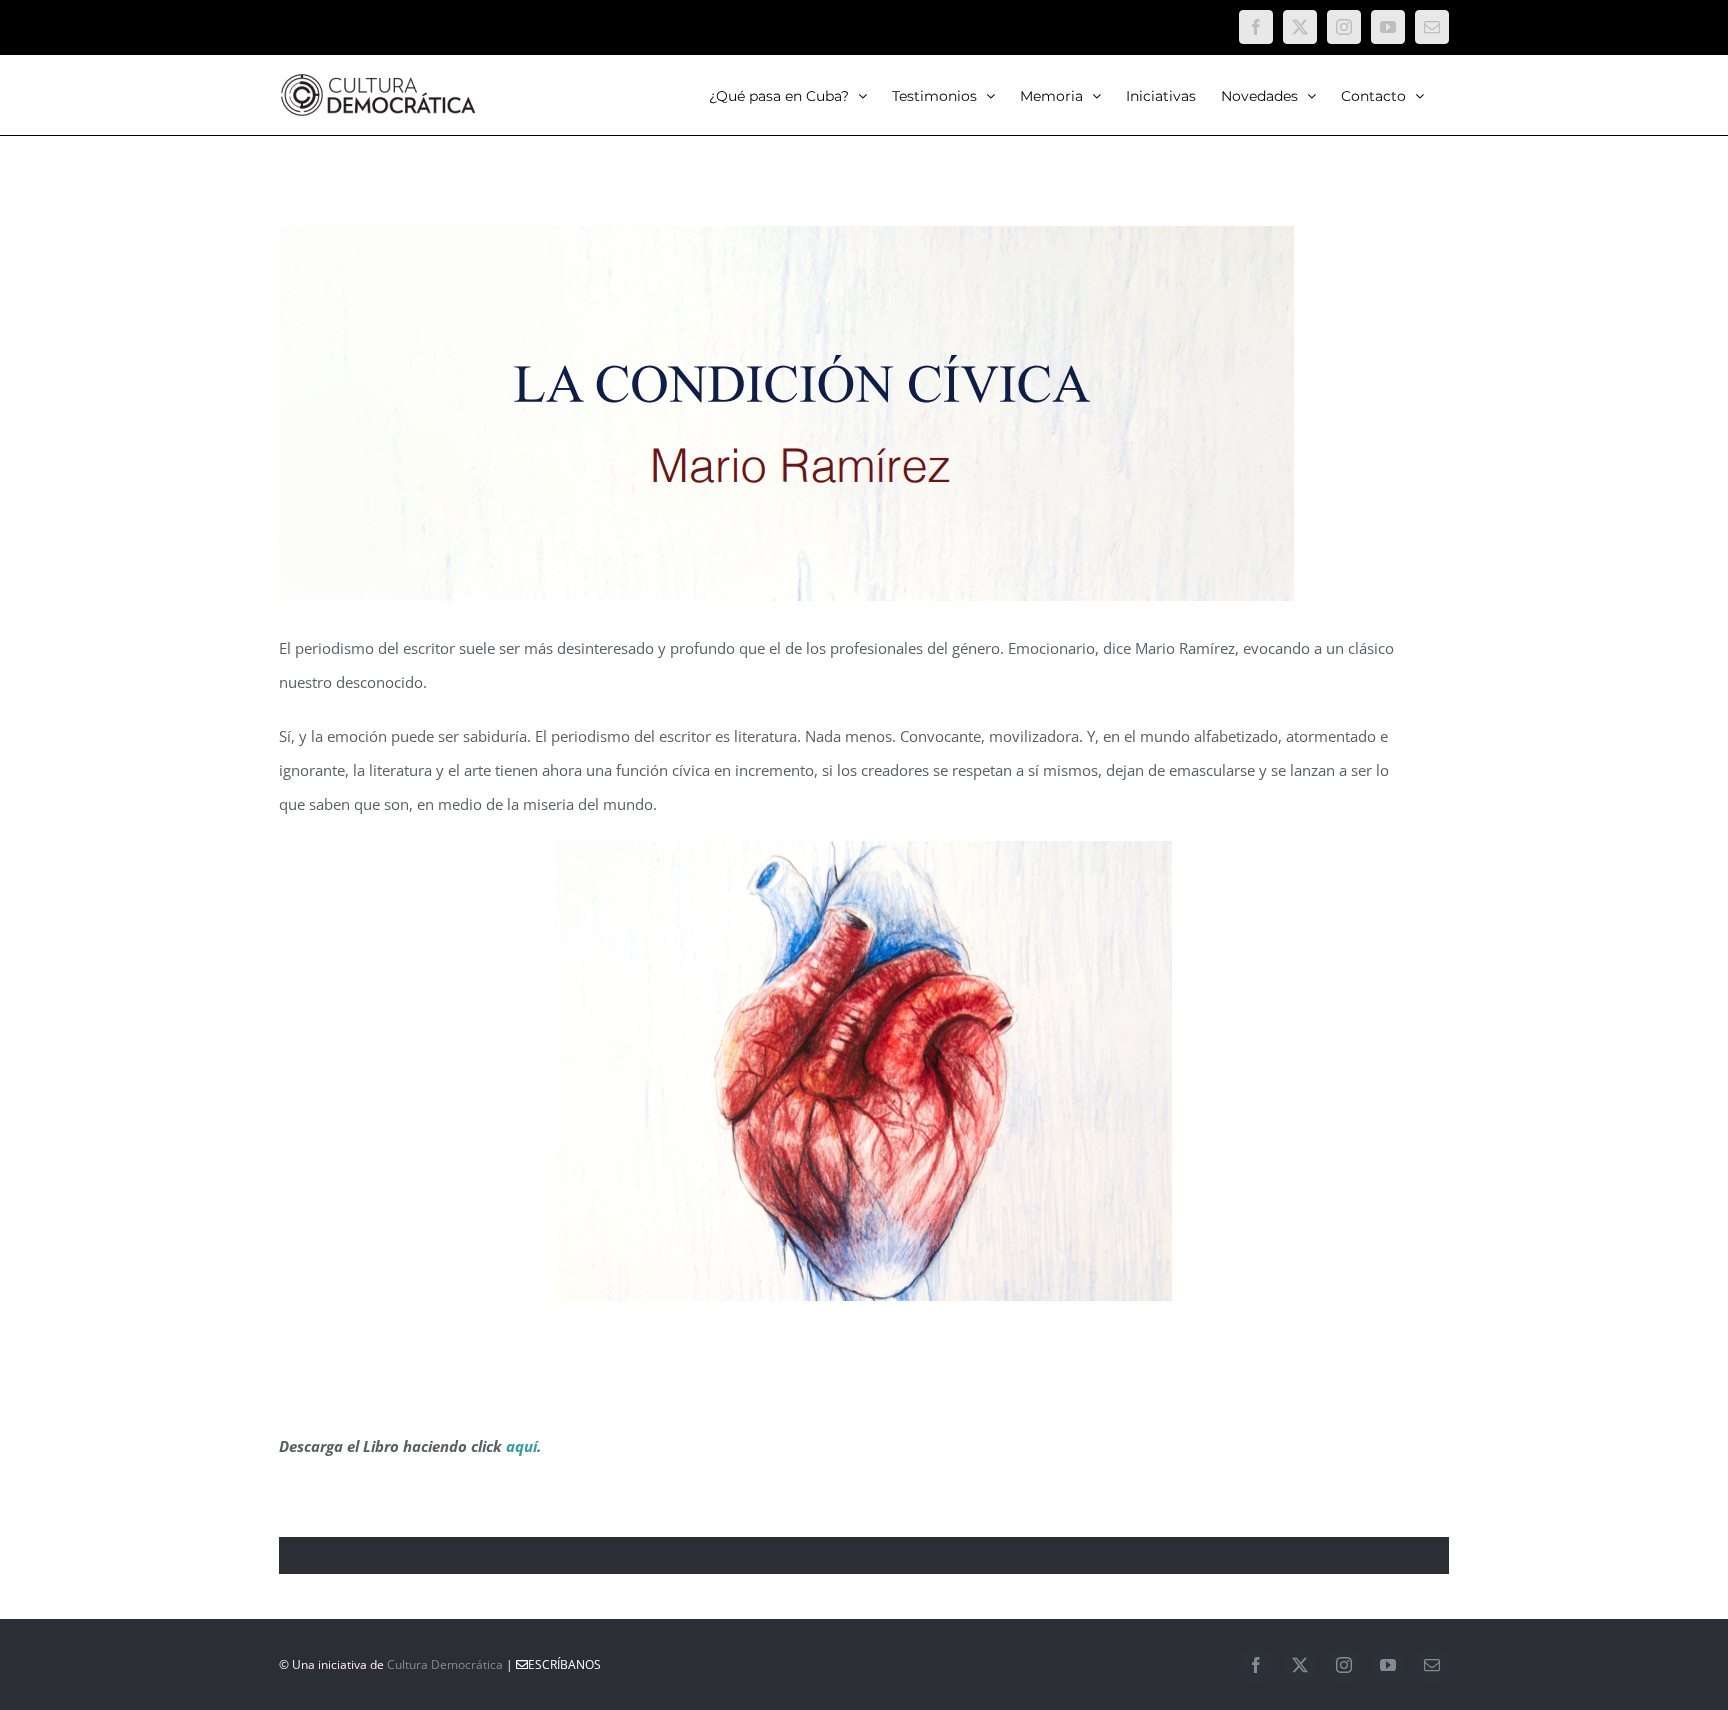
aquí (521, 1446)
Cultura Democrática (445, 1664)
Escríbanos (564, 1664)
